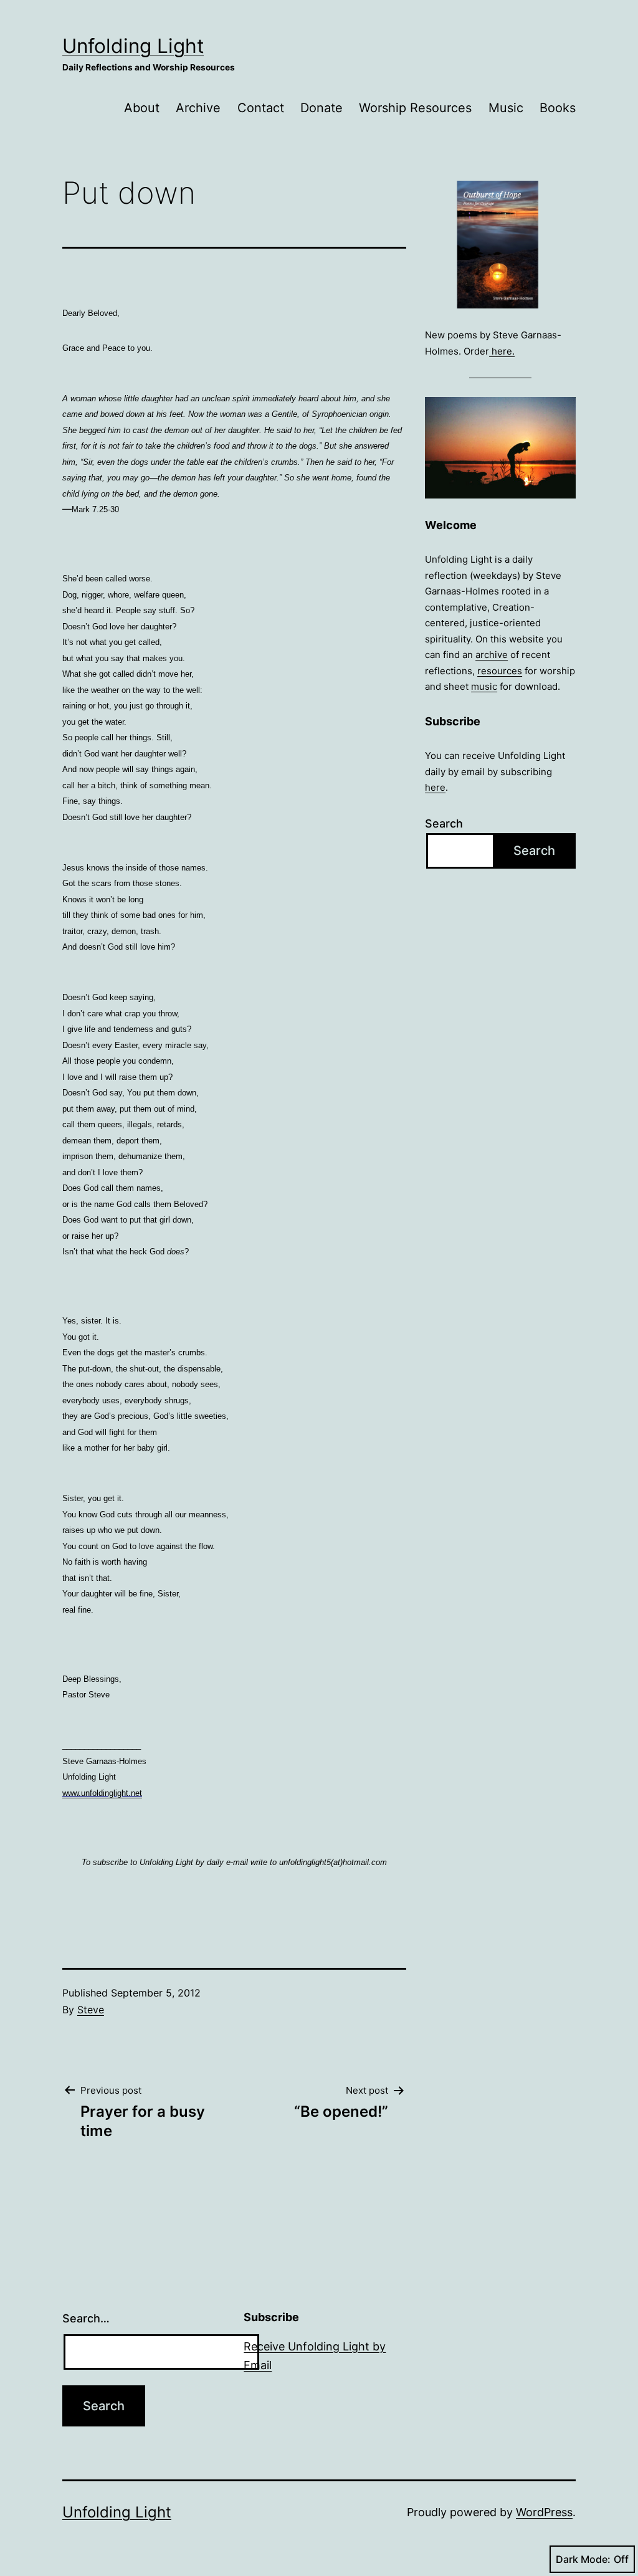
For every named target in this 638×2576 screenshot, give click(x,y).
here (435, 787)
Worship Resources (415, 108)
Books (558, 108)
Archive (198, 108)
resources (500, 671)
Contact (261, 108)
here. (502, 351)
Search (444, 823)
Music (506, 108)
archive (492, 655)
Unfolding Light (133, 46)
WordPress (544, 2512)
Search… (86, 2318)
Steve (91, 2010)
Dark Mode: (583, 2559)
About (142, 108)
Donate (321, 108)
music (484, 686)
